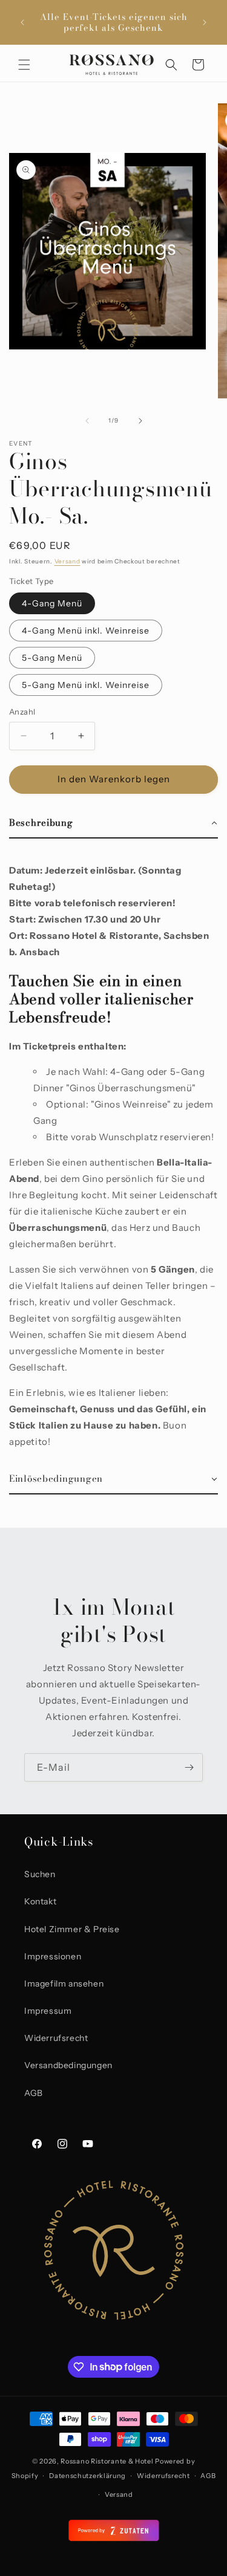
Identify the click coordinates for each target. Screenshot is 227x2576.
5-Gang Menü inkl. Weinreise (86, 685)
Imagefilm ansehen (64, 1984)
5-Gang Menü (52, 658)
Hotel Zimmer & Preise (72, 1929)
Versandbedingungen (68, 2065)
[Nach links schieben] (87, 421)
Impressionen (53, 1956)
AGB (34, 2093)
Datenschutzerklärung (87, 2476)
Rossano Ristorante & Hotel (107, 2461)
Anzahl (22, 712)
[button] (24, 65)
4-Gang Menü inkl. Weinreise (86, 631)
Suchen (40, 1874)
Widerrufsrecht (56, 2038)
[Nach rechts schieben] (140, 421)
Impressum (48, 2011)
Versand (67, 561)
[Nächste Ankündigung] (205, 22)
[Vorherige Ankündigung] (22, 22)
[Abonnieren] (189, 1767)
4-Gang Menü (52, 603)
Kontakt (40, 1901)
